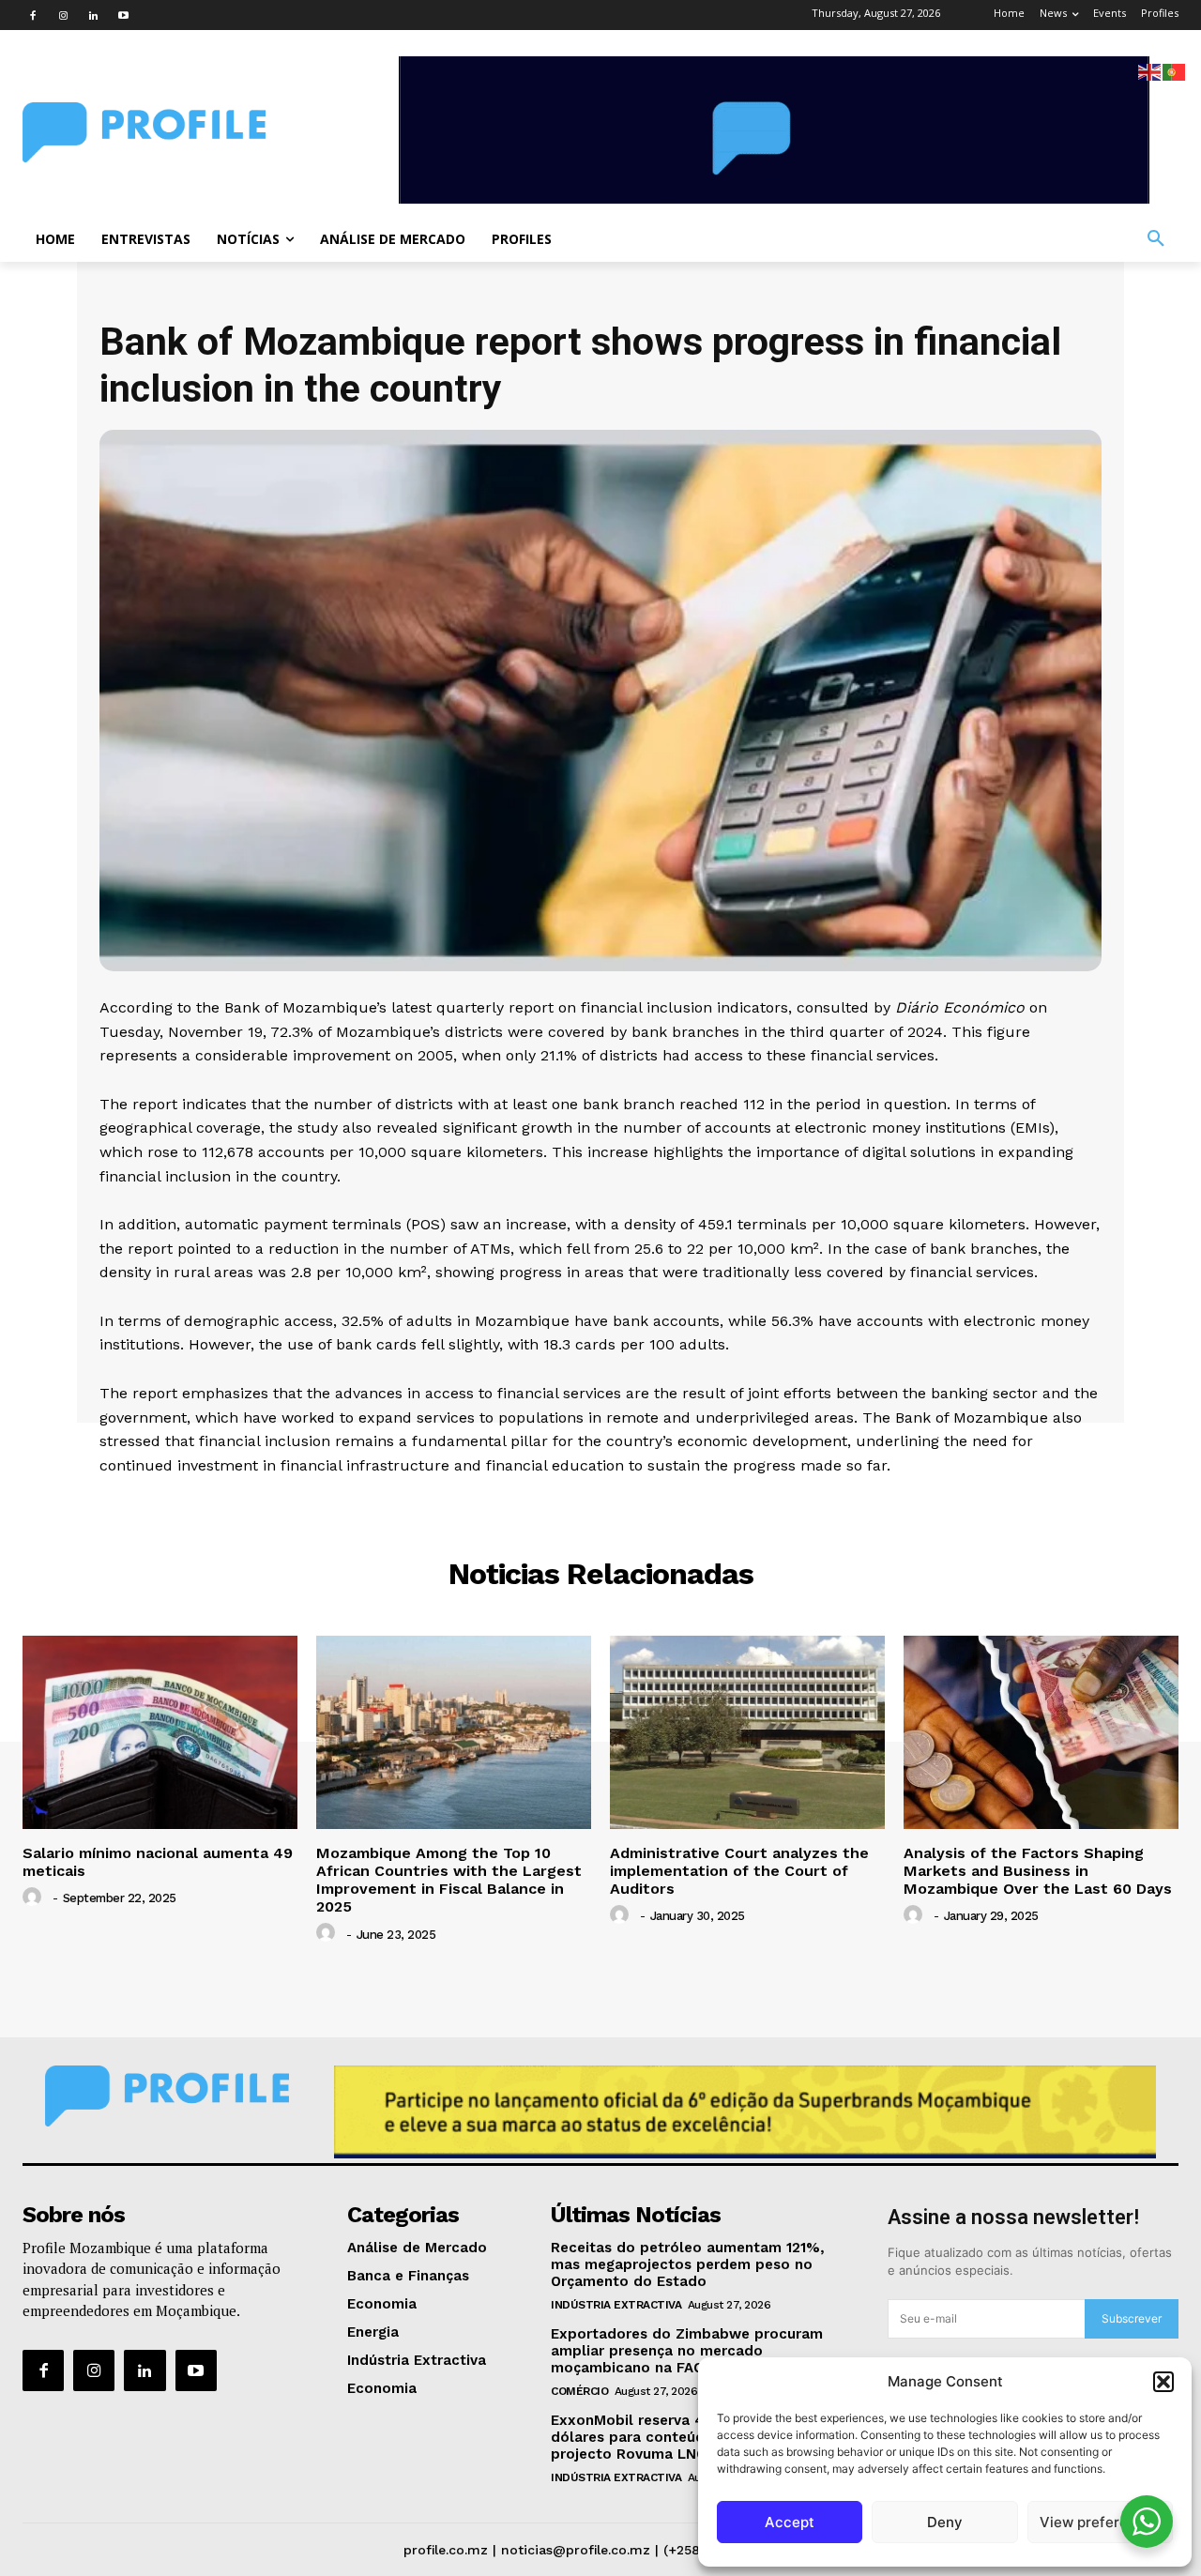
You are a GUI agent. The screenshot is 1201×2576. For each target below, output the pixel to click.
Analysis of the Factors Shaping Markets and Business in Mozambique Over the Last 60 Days (1038, 1871)
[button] (1163, 2382)
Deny (945, 2522)
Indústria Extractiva (616, 2305)
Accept (790, 2522)
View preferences (1100, 2522)
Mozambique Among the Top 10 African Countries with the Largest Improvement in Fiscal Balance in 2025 (449, 1880)
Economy (600, 1504)
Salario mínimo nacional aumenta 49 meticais (158, 1862)
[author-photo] (35, 1898)
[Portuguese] (1175, 71)
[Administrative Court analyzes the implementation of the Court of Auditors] (747, 1732)
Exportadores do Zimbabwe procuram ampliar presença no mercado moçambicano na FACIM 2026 (687, 2351)
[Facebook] (33, 15)
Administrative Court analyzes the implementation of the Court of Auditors (739, 1871)
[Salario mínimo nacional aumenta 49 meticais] (160, 1732)
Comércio (579, 2391)
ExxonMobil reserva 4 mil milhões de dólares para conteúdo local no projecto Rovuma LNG (682, 2437)
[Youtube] (123, 15)
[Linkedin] (93, 15)
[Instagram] (63, 15)
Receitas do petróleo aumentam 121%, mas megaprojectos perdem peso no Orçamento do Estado (688, 2264)
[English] (1150, 71)
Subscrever (1132, 2318)
